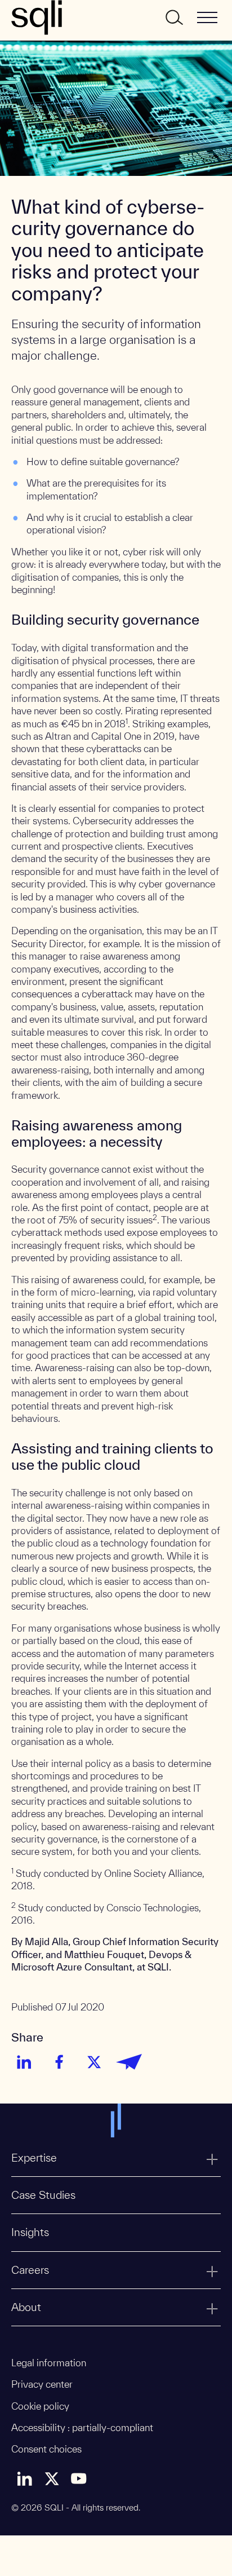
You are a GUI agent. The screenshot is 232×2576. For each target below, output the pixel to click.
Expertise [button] (34, 2158)
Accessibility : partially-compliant (82, 2427)
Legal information (49, 2363)
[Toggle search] (173, 17)
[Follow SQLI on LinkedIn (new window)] (25, 2478)
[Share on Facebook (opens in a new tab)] (59, 2062)
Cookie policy (40, 2406)
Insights (30, 2232)
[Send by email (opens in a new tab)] (129, 2062)
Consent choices (46, 2449)
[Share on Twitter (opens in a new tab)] (94, 2062)
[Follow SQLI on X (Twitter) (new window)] (52, 2478)
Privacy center (42, 2384)
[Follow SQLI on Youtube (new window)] (79, 2478)
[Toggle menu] (207, 17)
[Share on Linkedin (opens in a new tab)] (24, 2062)
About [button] (26, 2307)
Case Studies (43, 2195)
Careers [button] (30, 2270)
